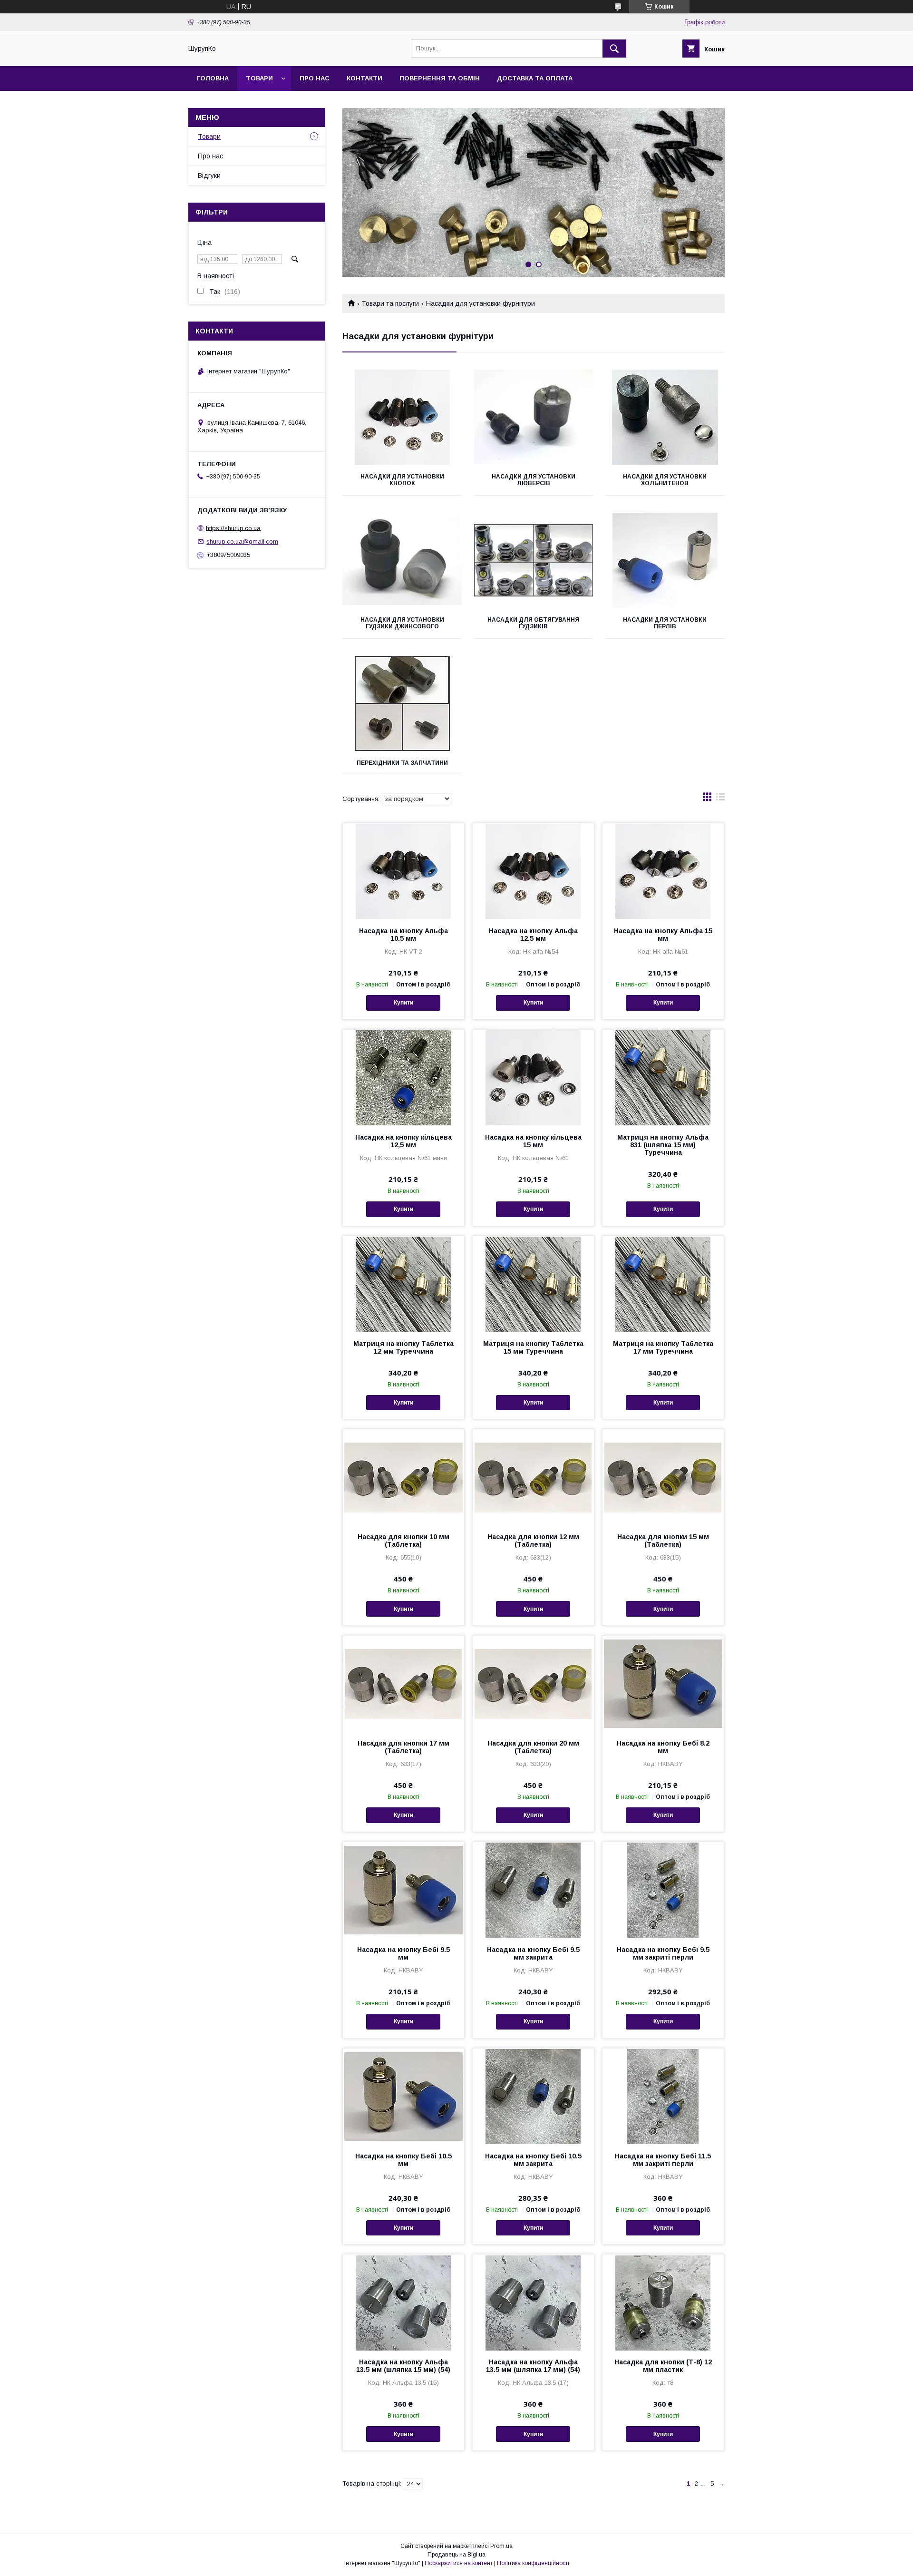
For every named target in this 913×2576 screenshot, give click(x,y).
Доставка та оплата (535, 78)
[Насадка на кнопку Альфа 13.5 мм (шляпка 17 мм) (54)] (533, 2302)
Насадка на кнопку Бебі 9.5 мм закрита (533, 1953)
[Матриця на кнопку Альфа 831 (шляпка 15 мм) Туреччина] (663, 1077)
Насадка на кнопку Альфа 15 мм (663, 935)
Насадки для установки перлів (665, 623)
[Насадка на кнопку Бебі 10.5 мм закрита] (533, 2096)
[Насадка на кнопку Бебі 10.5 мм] (403, 2096)
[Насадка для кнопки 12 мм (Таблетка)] (533, 1477)
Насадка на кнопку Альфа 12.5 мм (533, 935)
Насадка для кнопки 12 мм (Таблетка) (533, 1541)
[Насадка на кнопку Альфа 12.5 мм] (533, 871)
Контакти (364, 78)
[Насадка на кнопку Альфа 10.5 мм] (403, 871)
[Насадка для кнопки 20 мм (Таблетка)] (533, 1683)
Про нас (315, 78)
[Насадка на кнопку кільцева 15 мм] (533, 1077)
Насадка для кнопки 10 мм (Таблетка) (403, 1541)
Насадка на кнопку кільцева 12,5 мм (403, 1141)
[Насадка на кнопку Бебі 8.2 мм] (663, 1683)
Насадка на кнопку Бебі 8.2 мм (663, 1747)
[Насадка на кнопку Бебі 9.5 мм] (403, 1890)
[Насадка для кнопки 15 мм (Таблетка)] (663, 1477)
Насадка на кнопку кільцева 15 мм (533, 1141)
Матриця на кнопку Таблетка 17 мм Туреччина (663, 1347)
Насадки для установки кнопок (402, 480)
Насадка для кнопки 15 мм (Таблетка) (663, 1541)
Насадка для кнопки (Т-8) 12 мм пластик (663, 2366)
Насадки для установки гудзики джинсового (402, 623)
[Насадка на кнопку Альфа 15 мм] (663, 871)
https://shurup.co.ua (233, 528)
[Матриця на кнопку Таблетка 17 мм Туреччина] (663, 1284)
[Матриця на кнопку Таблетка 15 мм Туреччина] (533, 1284)
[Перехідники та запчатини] (402, 703)
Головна (213, 78)
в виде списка (720, 799)
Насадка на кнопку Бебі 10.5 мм (403, 2160)
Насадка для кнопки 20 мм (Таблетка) (533, 1747)
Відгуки (209, 176)
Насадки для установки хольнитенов (665, 480)
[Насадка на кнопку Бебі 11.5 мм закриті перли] (663, 2096)
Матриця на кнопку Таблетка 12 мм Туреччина (403, 1347)
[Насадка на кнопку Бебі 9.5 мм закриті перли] (663, 1890)
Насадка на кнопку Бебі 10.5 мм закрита (533, 2160)
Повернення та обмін (440, 78)
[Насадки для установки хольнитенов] (665, 417)
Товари (259, 78)
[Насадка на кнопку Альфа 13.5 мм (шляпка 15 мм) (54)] (403, 2302)
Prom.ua (501, 2546)
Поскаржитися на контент (459, 2563)
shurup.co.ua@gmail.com (242, 542)
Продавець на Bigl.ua (456, 2555)
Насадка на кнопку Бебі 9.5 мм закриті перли (663, 1953)
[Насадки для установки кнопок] (402, 417)
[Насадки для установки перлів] (665, 560)
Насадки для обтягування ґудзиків (533, 623)
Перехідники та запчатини (402, 763)
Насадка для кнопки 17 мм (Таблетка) (403, 1747)
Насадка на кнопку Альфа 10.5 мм (403, 935)
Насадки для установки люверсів (534, 480)
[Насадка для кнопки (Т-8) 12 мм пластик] (663, 2302)
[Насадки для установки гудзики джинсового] (402, 560)
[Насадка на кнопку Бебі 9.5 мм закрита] (533, 1890)
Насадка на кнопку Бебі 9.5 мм (403, 1953)
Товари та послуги (390, 303)
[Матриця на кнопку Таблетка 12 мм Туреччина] (403, 1284)
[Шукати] (614, 49)
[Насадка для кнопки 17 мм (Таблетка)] (403, 1683)
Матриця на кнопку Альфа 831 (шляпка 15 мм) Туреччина (663, 1145)
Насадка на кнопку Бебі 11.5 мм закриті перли (663, 2160)
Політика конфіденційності (533, 2563)
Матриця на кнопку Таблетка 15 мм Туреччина (533, 1347)
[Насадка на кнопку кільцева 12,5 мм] (403, 1077)
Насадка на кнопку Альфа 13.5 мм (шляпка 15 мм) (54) (403, 2366)
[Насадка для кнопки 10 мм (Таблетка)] (403, 1477)
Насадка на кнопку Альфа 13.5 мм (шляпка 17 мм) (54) (533, 2366)
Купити (403, 1003)
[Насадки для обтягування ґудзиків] (534, 560)
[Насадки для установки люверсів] (534, 417)
